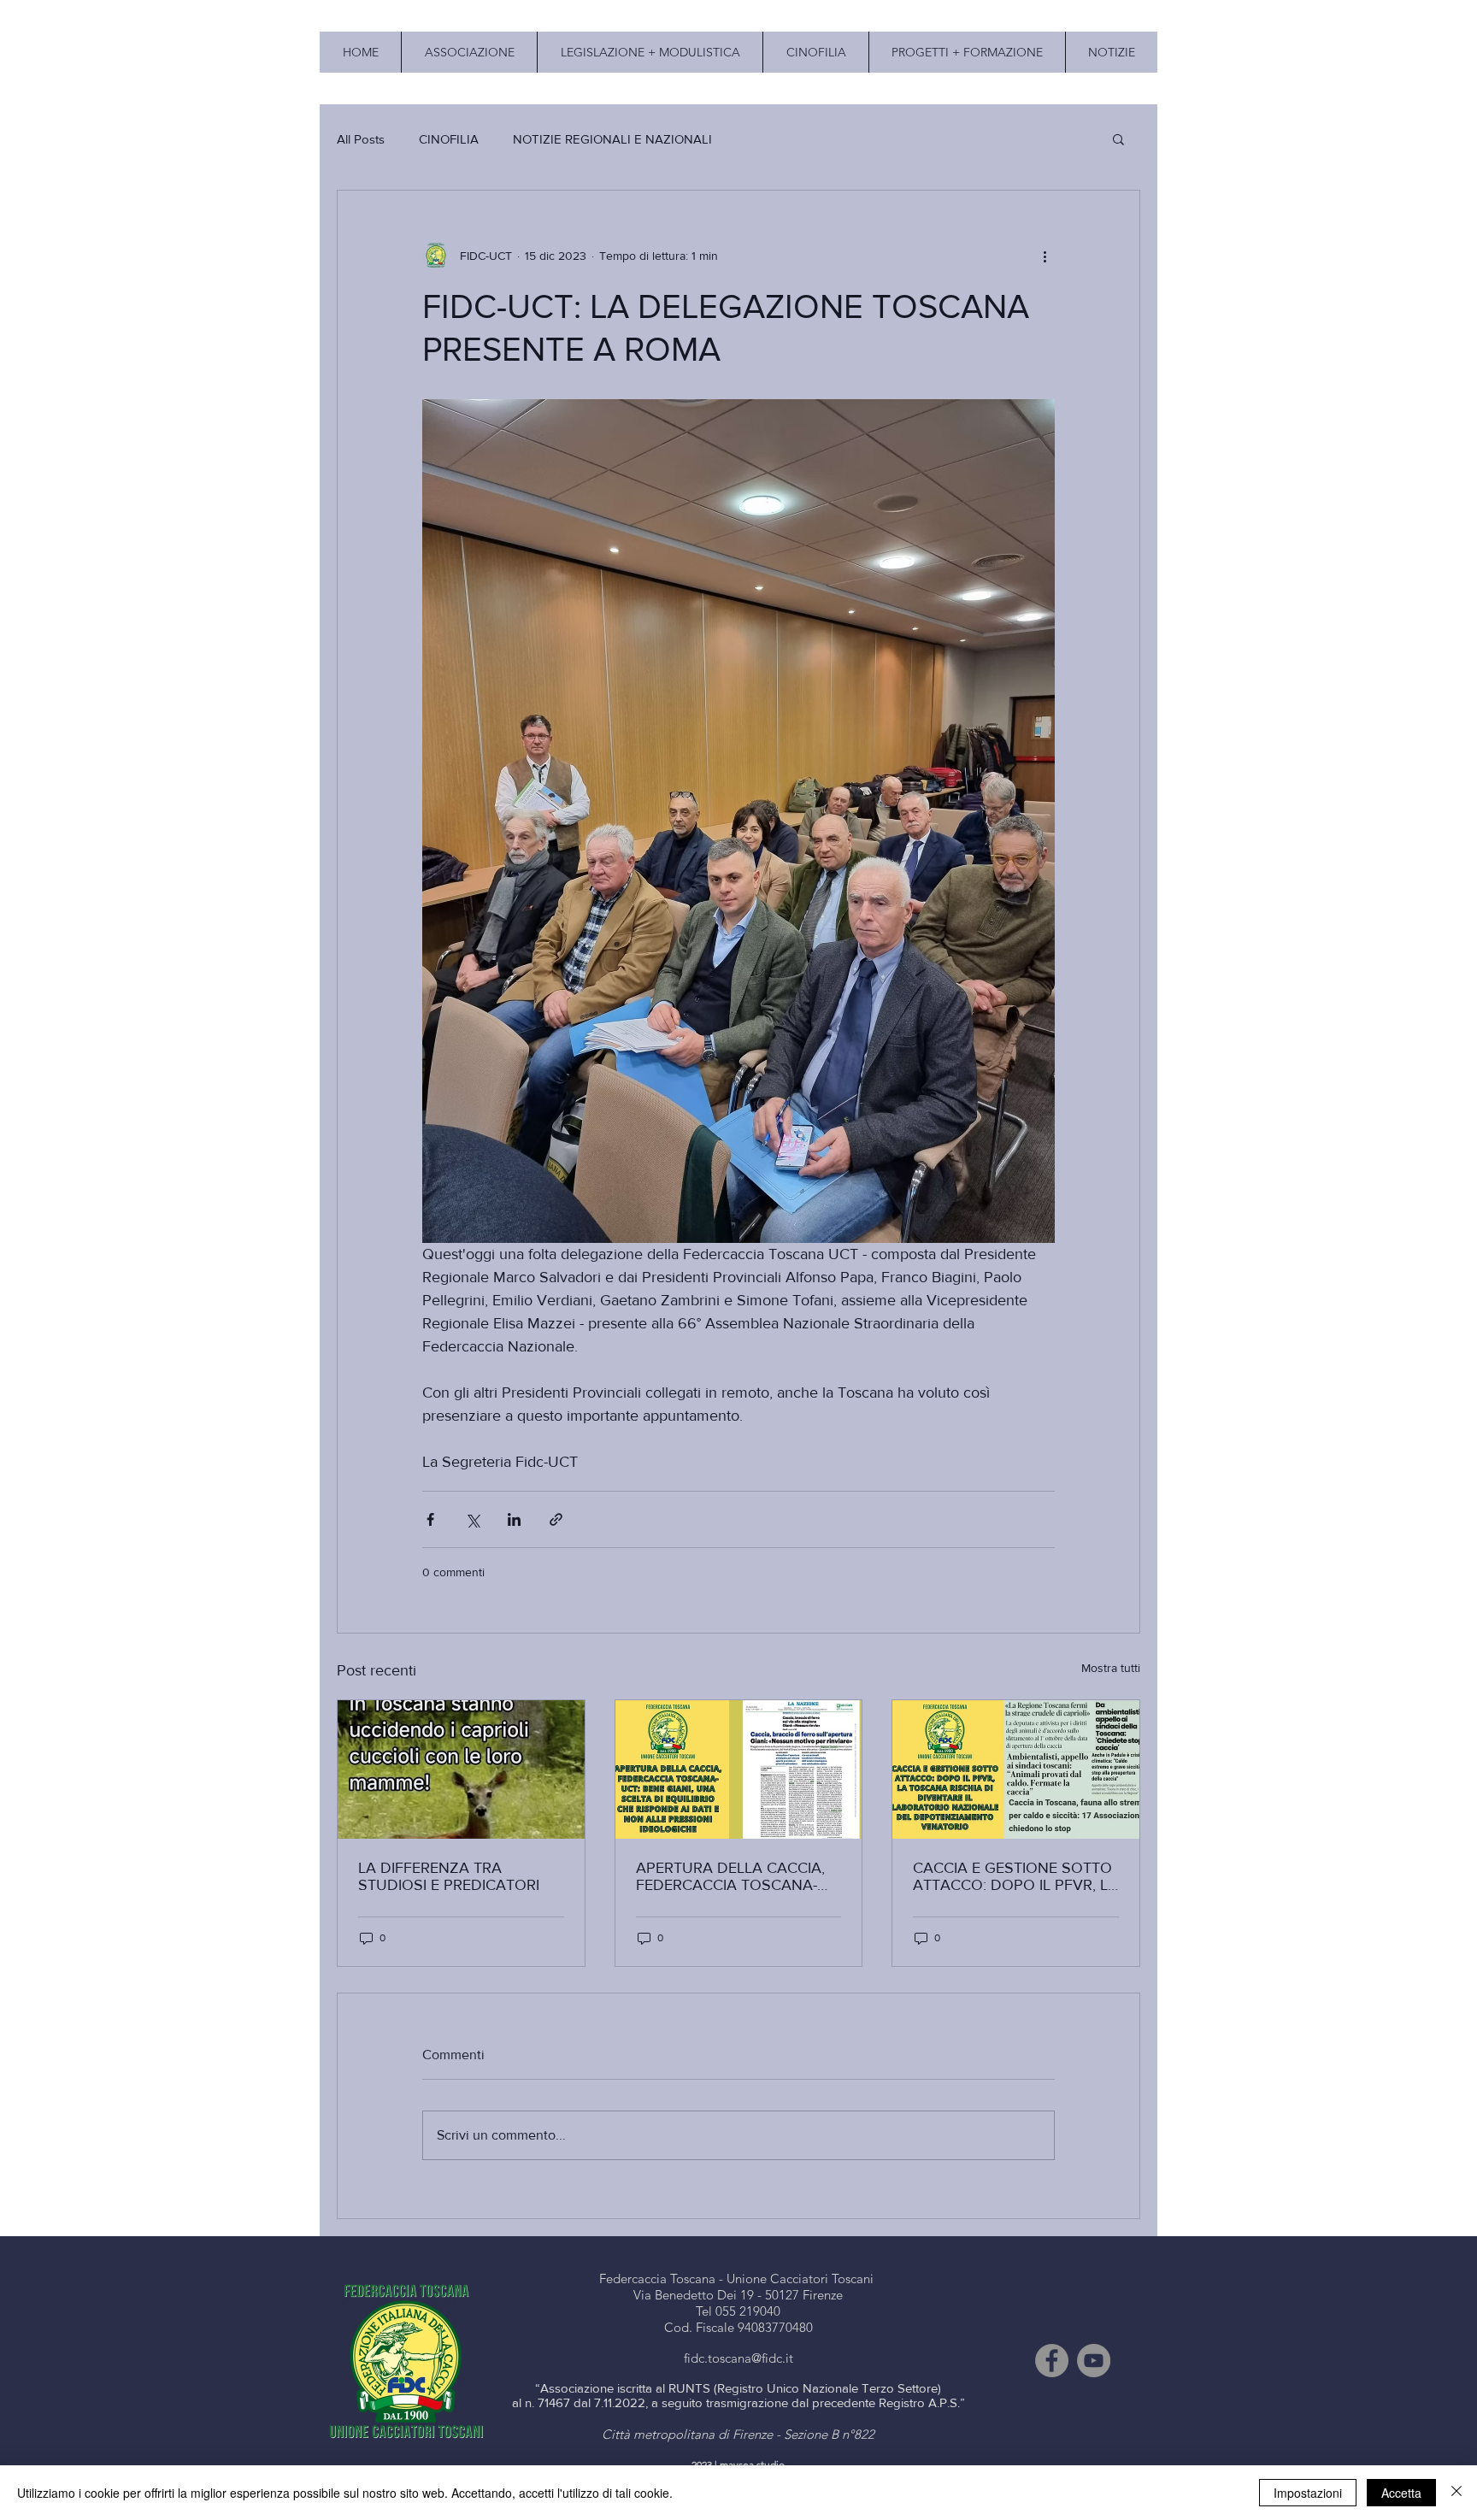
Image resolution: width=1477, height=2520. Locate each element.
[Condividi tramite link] (556, 1519)
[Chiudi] (1456, 2493)
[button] (1118, 138)
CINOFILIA (449, 139)
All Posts (361, 139)
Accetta (1401, 2493)
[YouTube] (1094, 2361)
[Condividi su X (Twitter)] (472, 1519)
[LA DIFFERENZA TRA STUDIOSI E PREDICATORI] (461, 1769)
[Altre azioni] (1044, 256)
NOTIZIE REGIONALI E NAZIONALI (612, 139)
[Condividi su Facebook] (430, 1519)
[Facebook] (1052, 2361)
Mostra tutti (1111, 1668)
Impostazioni (1308, 2493)
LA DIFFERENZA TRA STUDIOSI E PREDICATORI (449, 1876)
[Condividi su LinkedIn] (514, 1519)
